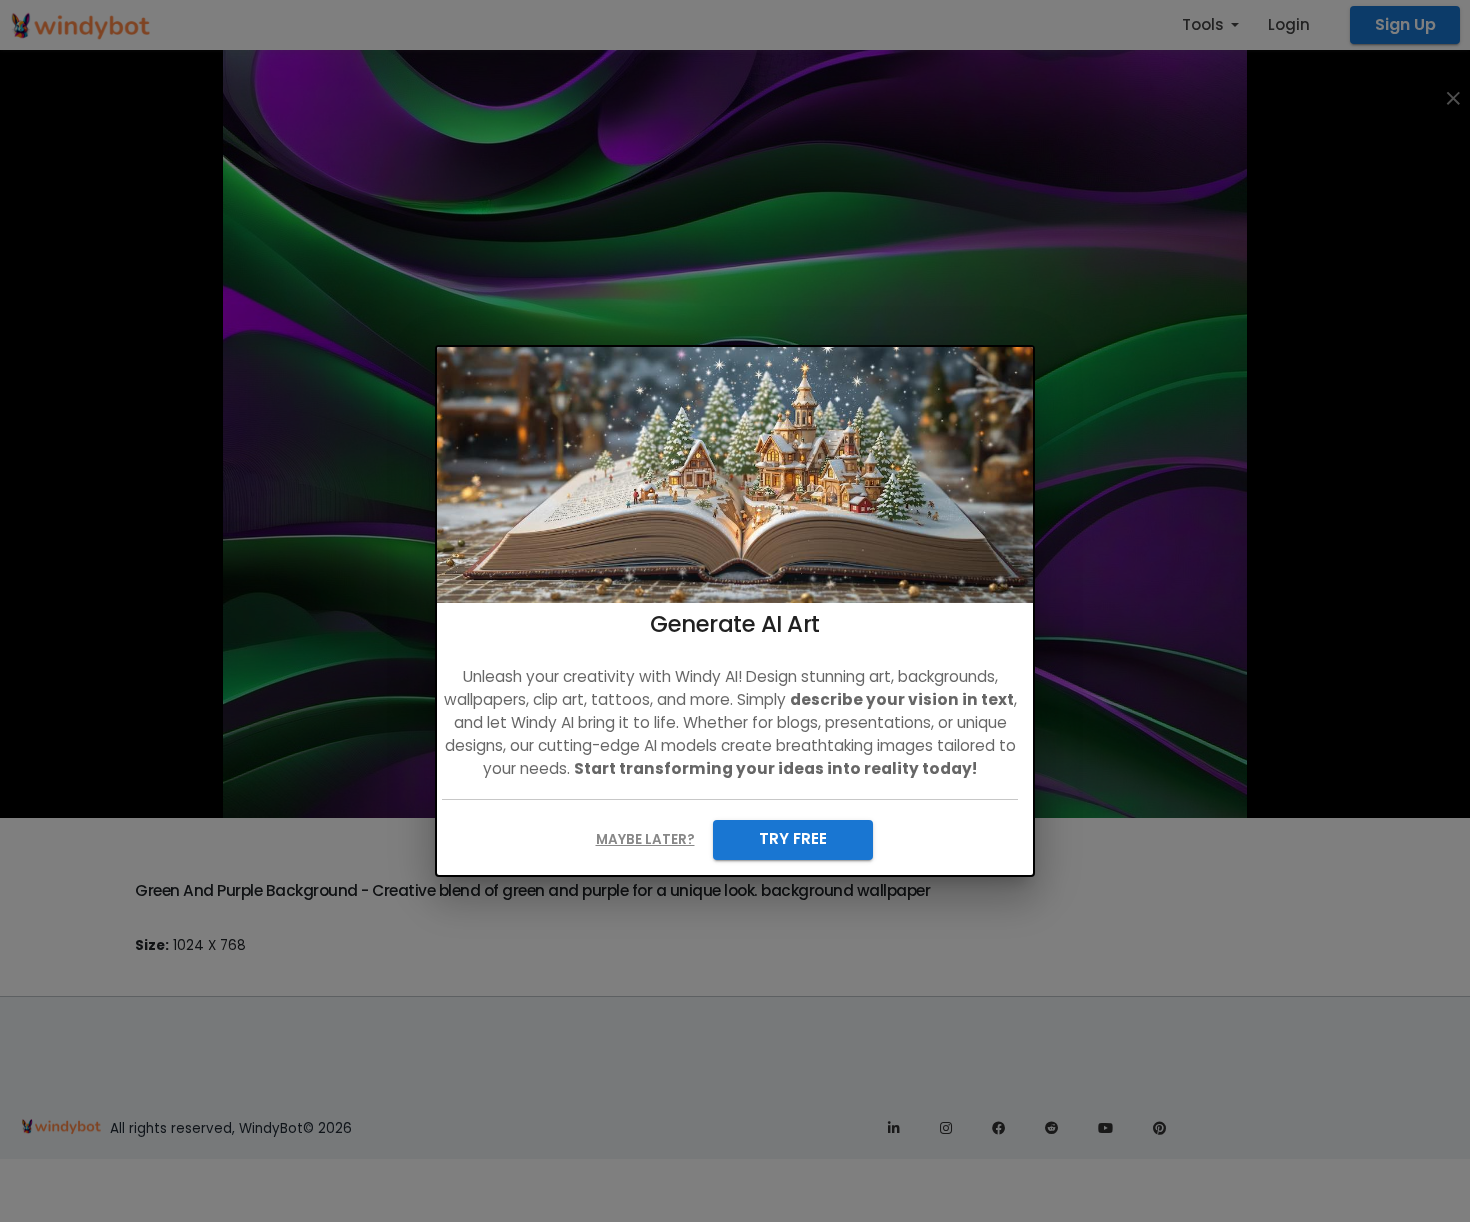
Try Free (793, 838)
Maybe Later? (645, 839)
